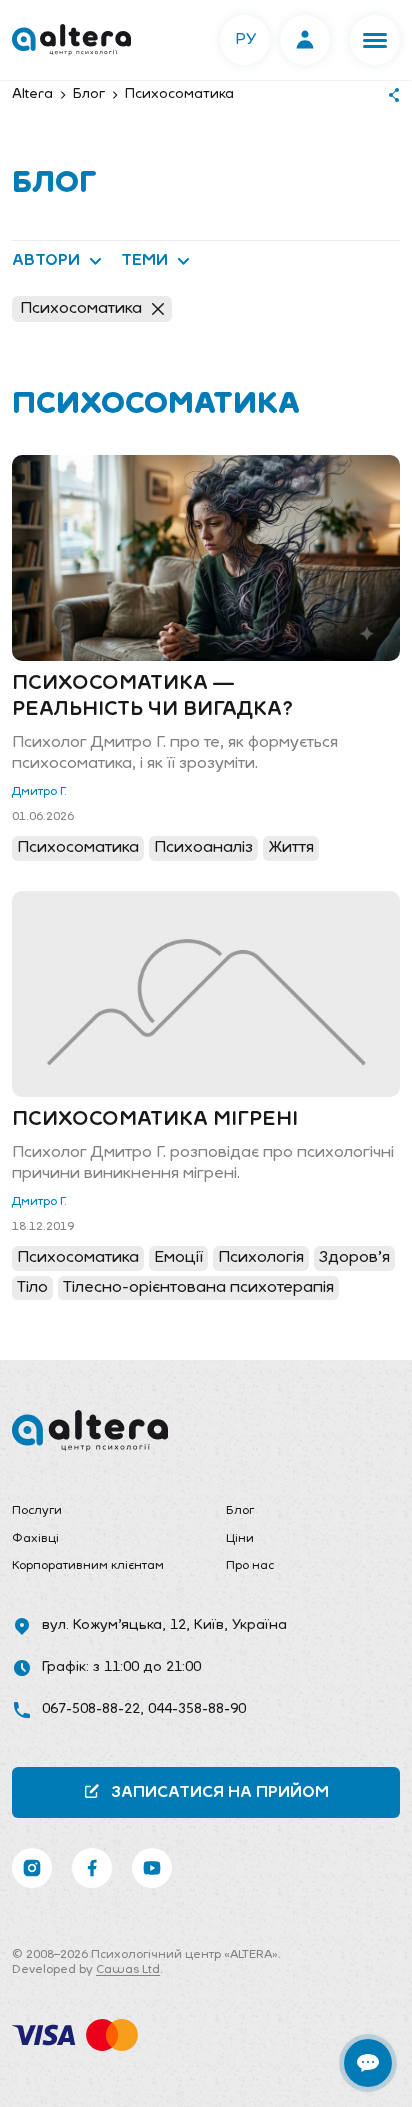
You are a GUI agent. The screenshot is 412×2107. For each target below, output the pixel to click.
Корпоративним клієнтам (88, 1566)
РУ (245, 40)
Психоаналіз (203, 848)
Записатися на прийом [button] (220, 1793)
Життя (291, 848)
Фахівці (35, 1539)
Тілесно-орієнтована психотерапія (198, 1288)
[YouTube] (152, 1868)
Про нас (250, 1566)
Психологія (261, 1258)
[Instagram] (32, 1868)
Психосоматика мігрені (155, 1120)
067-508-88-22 (91, 1709)
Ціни (240, 1539)
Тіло (32, 1288)
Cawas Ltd (128, 1970)
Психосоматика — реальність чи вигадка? (152, 697)
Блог (240, 1511)
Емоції (178, 1258)
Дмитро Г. (39, 792)
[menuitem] (99, 1512)
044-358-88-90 (197, 1709)
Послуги (37, 1511)
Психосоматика (81, 309)
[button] (375, 40)
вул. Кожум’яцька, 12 (114, 1625)
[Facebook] (92, 1868)
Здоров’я (354, 1258)
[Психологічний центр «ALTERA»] (71, 40)
